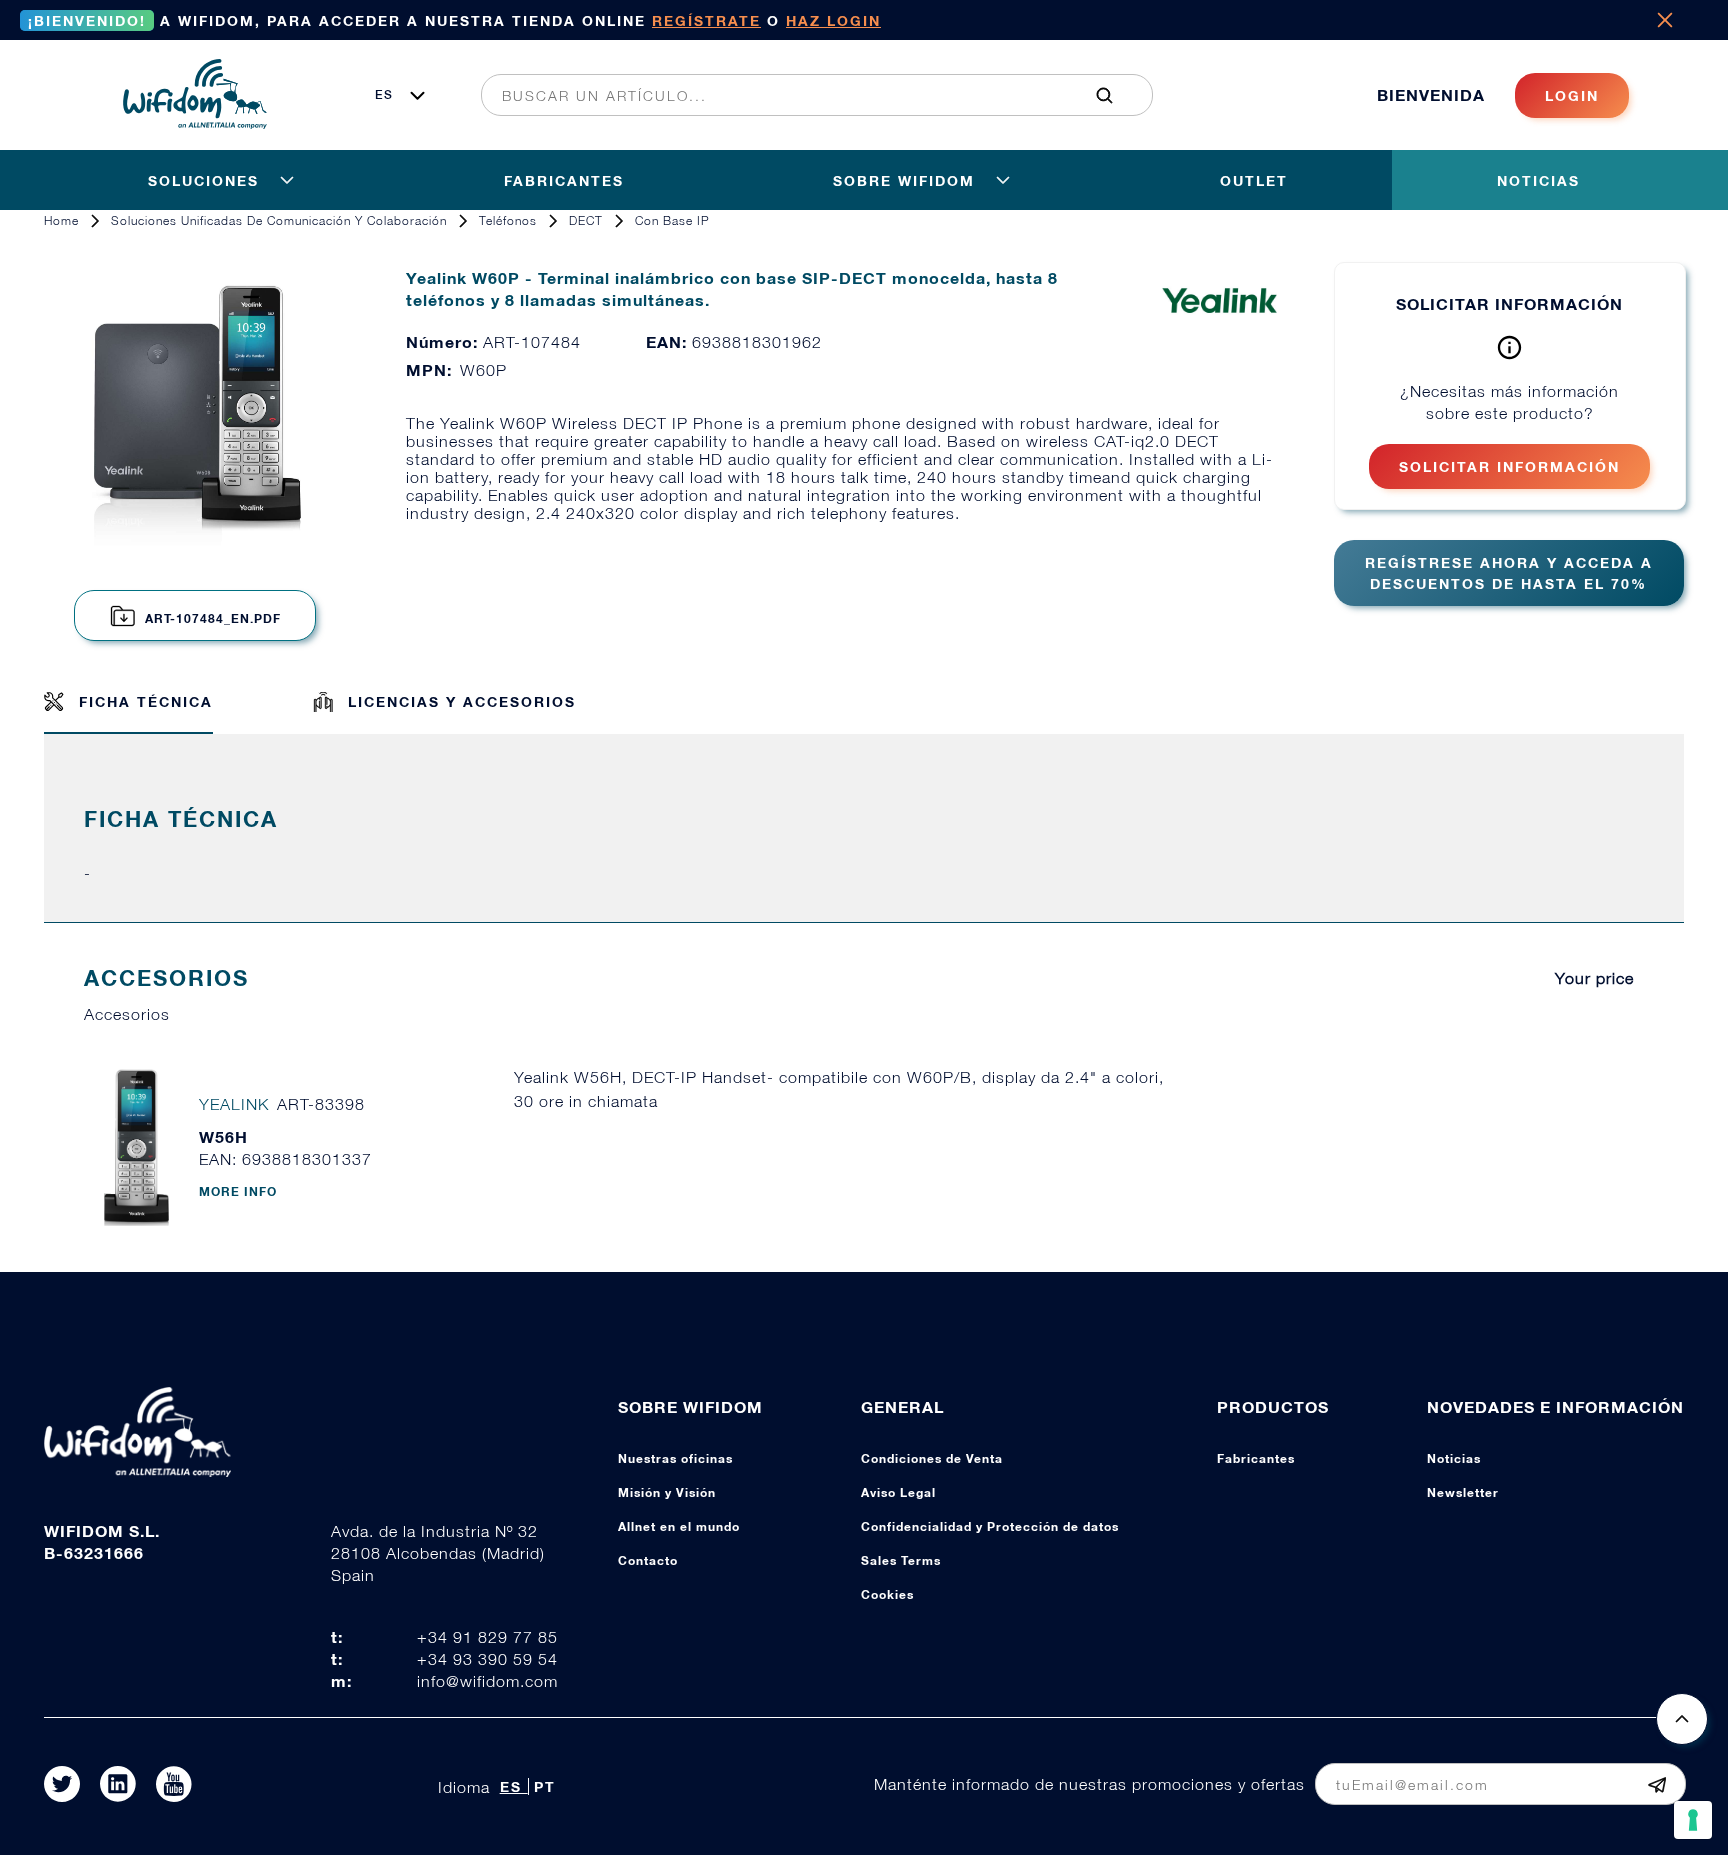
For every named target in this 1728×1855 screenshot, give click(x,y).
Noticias (1454, 1458)
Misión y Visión (667, 1492)
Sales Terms (901, 1560)
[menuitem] (806, 95)
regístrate (706, 20)
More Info (238, 1191)
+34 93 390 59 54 (487, 1659)
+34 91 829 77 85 (487, 1637)
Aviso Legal (898, 1492)
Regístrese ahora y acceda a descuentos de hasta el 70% (1509, 573)
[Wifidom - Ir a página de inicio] (195, 123)
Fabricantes (1256, 1458)
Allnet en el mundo (679, 1526)
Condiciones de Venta (932, 1458)
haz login (833, 20)
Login (1572, 95)
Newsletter (1463, 1492)
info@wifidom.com (487, 1681)
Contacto (648, 1560)
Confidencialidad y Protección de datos (990, 1526)
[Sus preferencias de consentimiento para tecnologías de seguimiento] (1693, 1820)
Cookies (887, 1594)
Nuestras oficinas (675, 1458)
